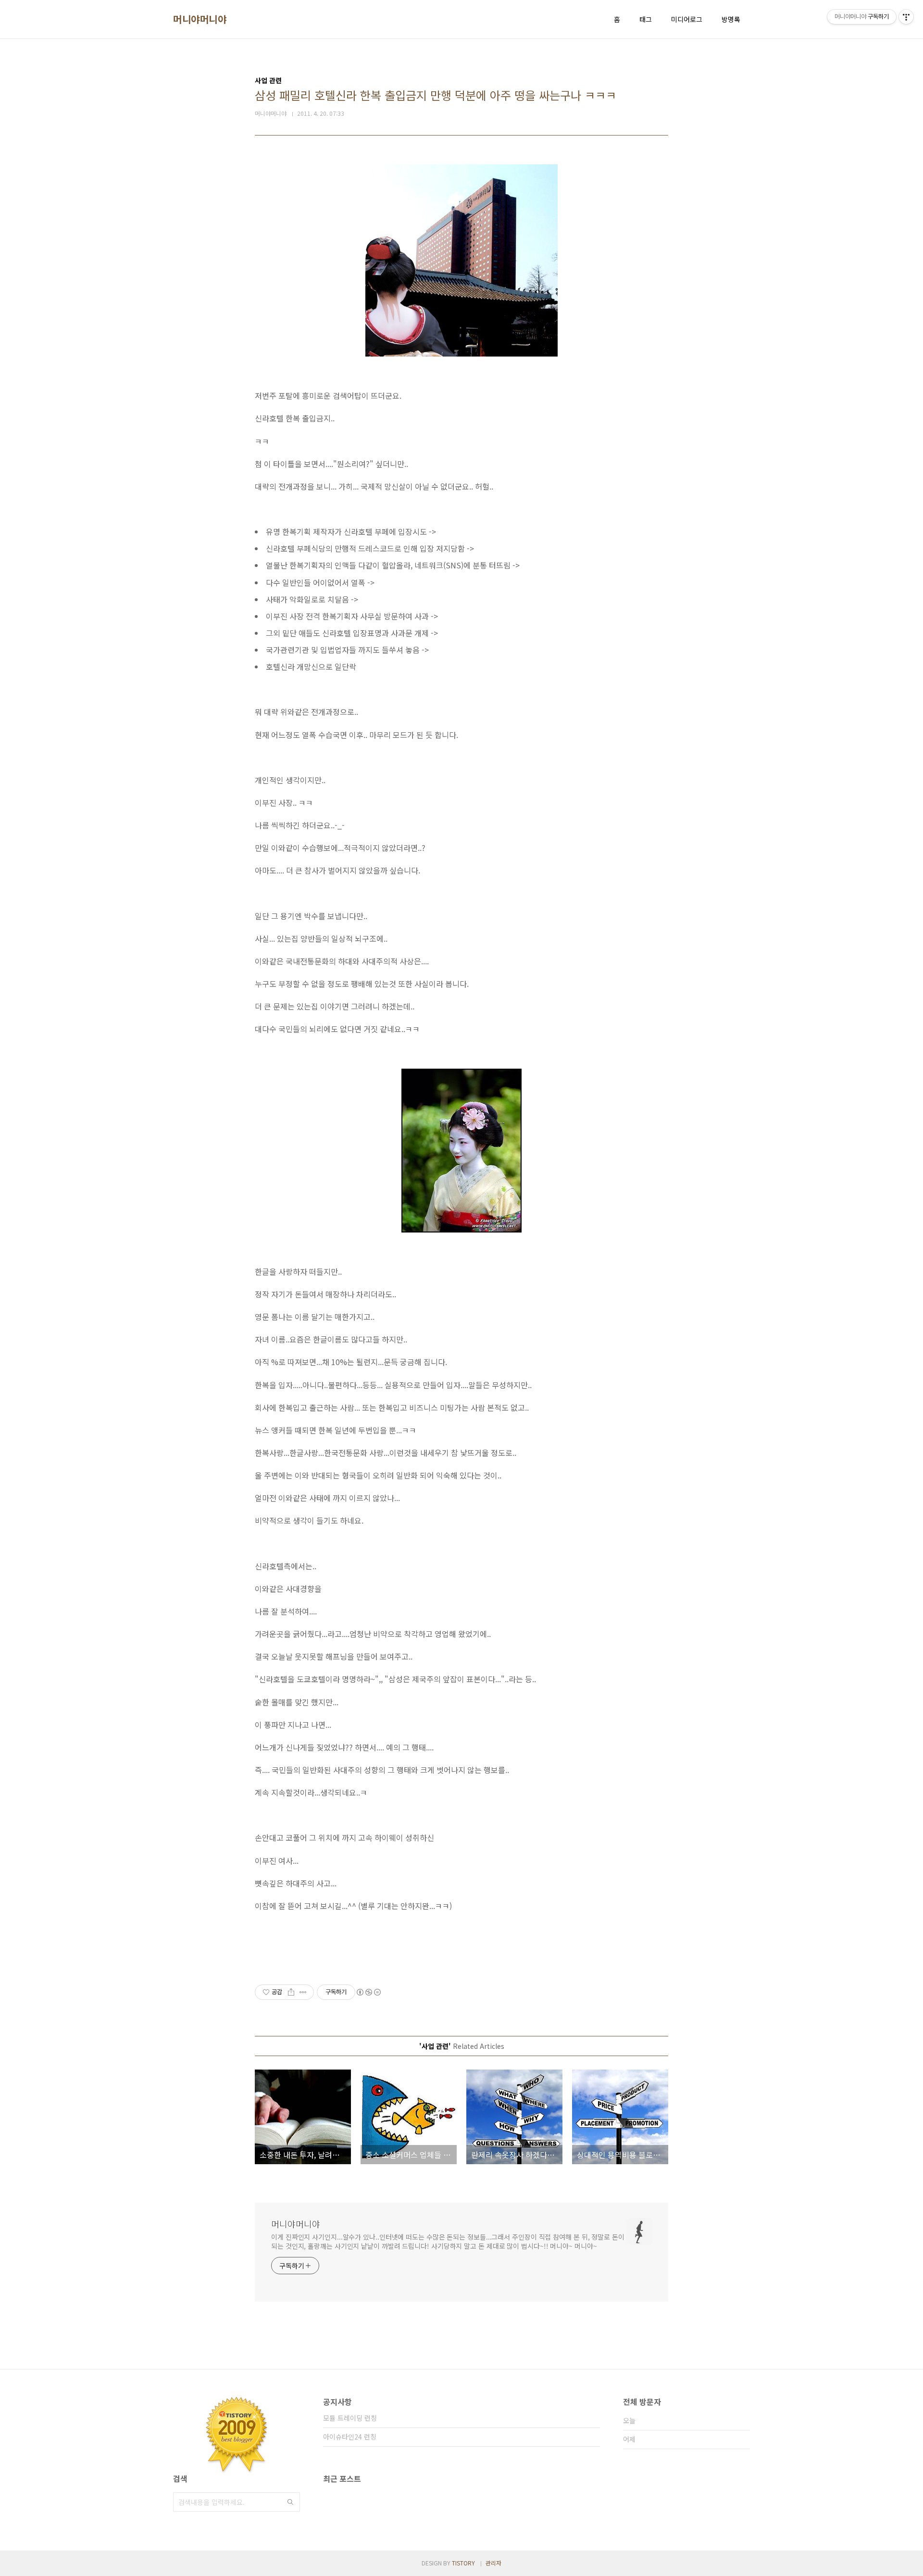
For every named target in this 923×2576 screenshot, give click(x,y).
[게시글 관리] (303, 1992)
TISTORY (463, 2563)
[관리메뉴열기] (906, 17)
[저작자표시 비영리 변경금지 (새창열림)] (368, 1992)
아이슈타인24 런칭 (350, 2437)
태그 (646, 19)
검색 (290, 2502)
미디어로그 (687, 19)
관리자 (493, 2563)
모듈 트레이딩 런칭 (350, 2418)
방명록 (731, 19)
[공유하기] (291, 1992)
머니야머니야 (200, 19)
